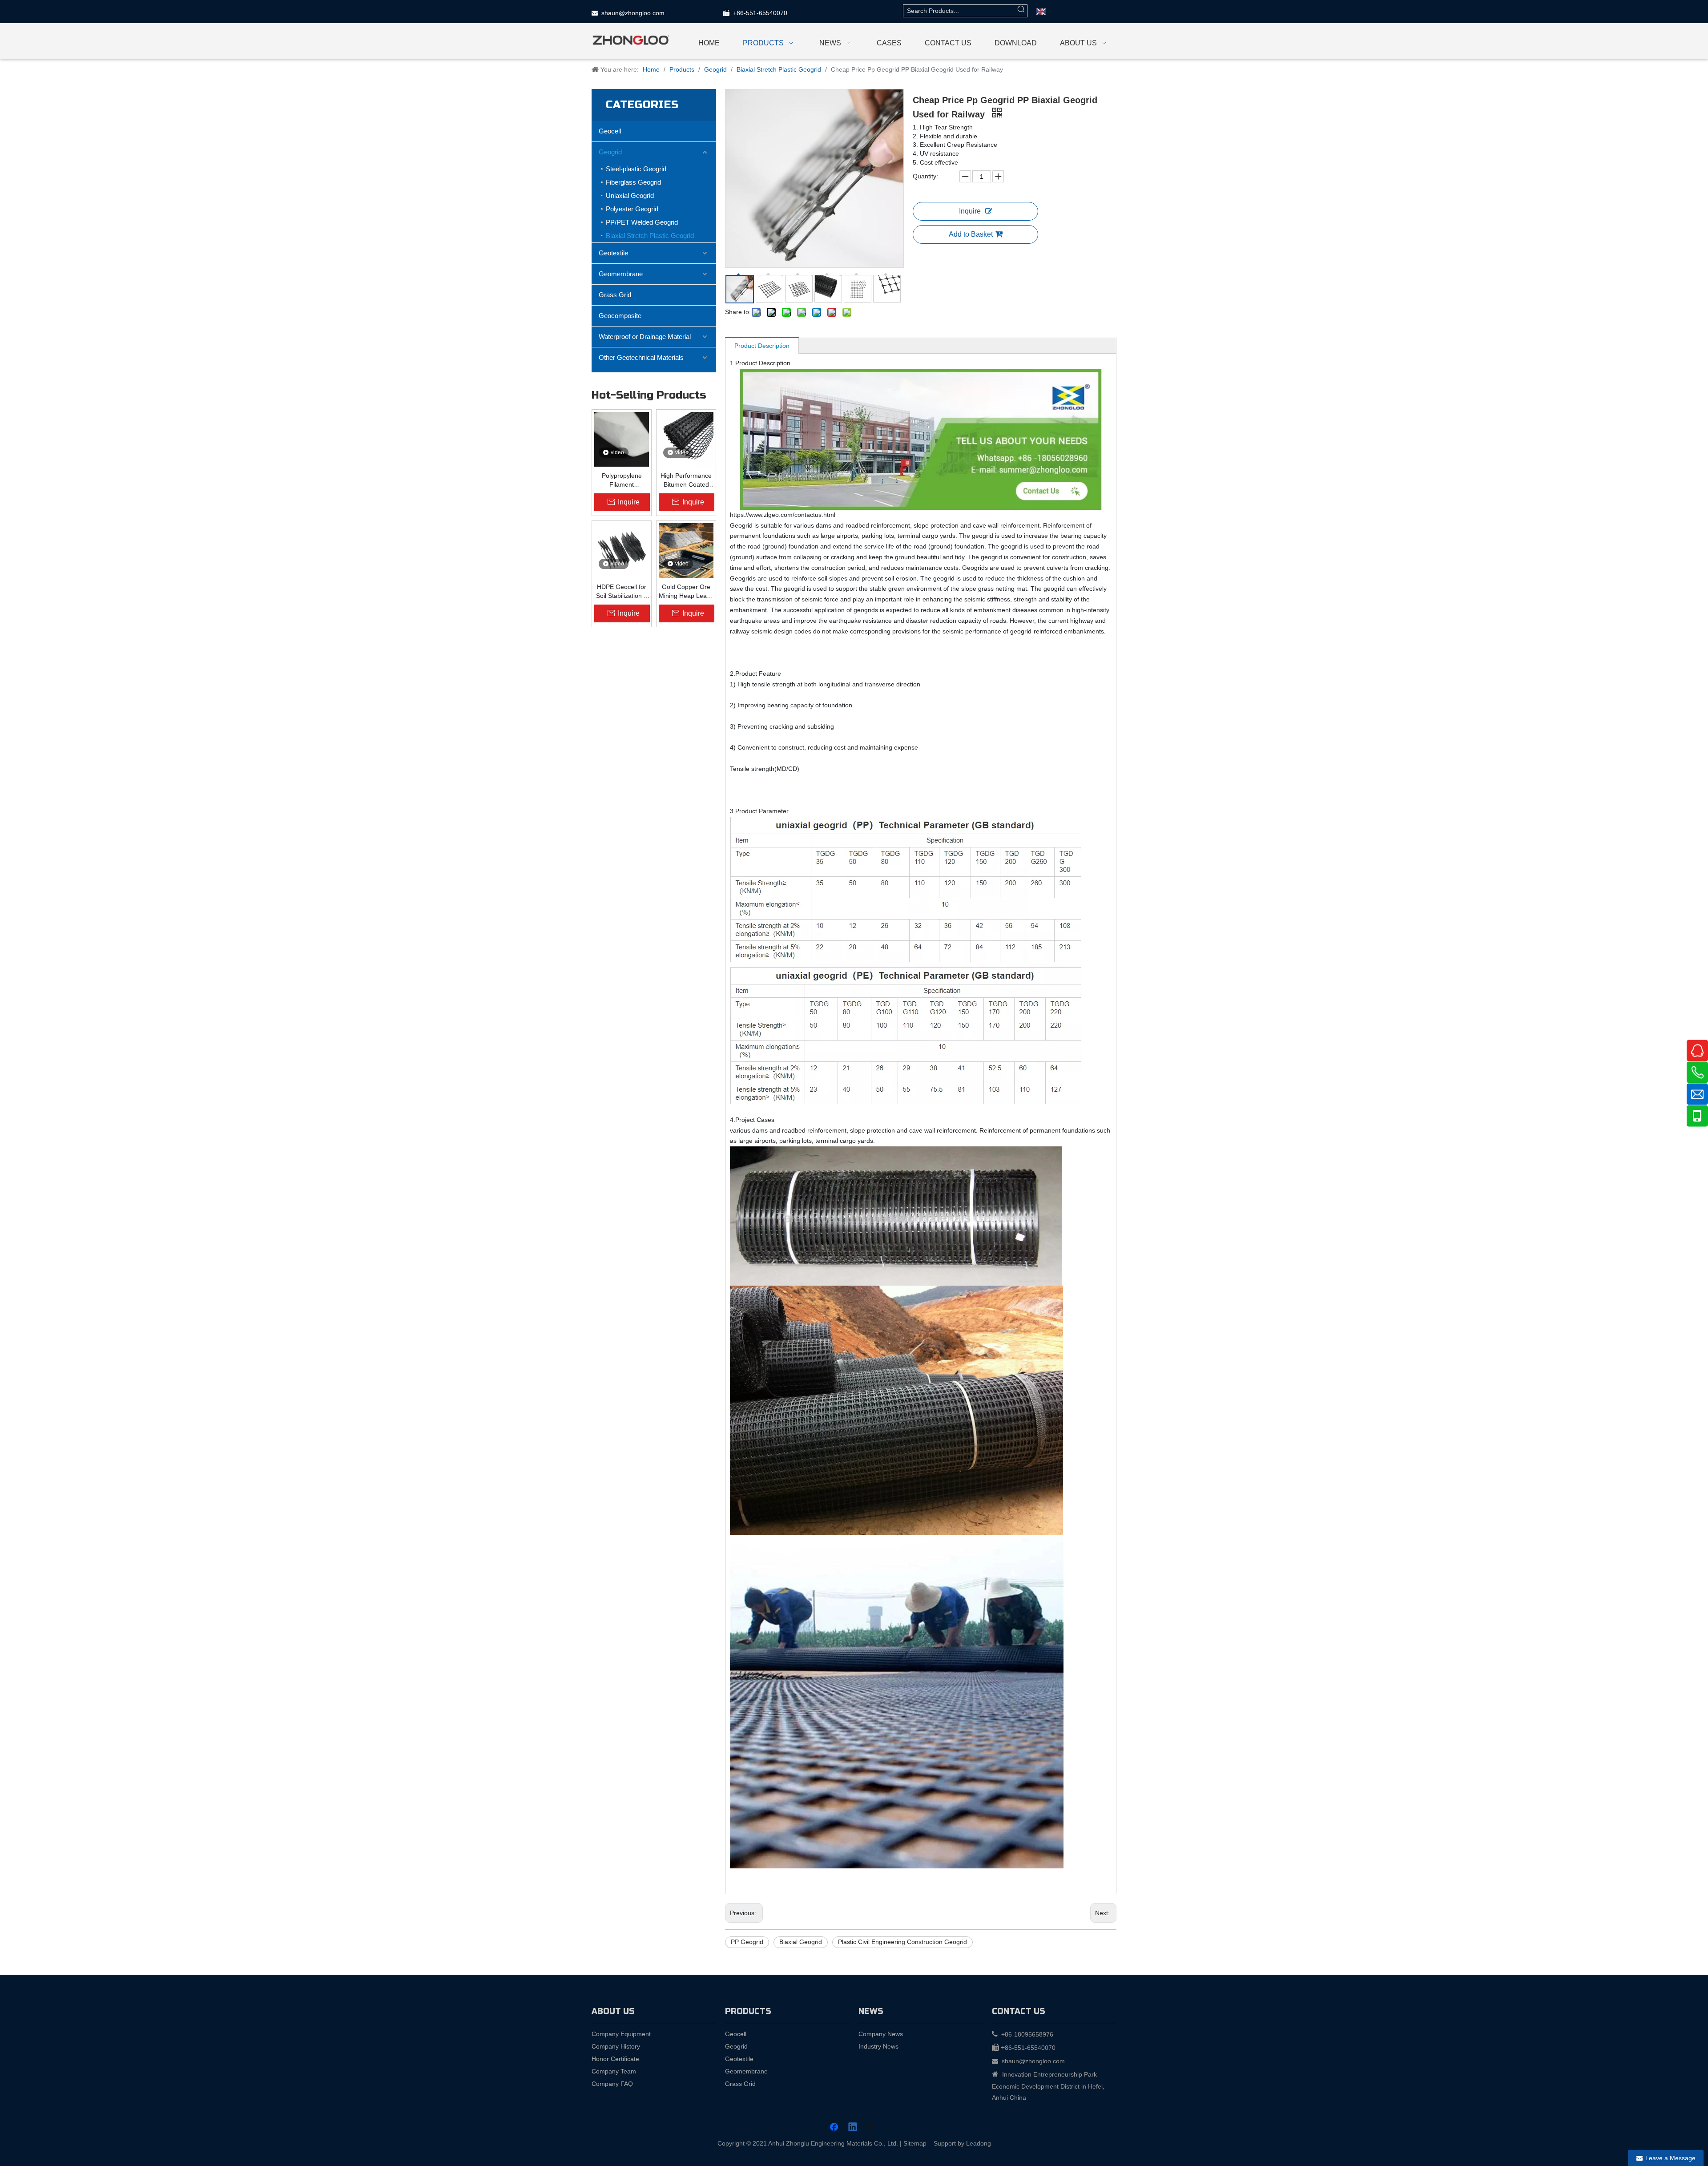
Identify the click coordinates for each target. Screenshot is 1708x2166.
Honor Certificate (615, 2059)
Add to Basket (971, 234)
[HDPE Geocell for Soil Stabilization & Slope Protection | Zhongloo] (622, 550)
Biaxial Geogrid (801, 1942)
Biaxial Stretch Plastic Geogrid (650, 236)
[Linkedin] (853, 2128)
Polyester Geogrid (632, 209)
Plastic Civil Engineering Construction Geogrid (902, 1942)
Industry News (878, 2046)
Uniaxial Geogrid (630, 196)
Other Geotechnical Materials (641, 357)
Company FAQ (612, 2084)
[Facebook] (835, 2128)
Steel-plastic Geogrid (636, 169)
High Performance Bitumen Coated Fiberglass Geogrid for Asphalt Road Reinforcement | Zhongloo (686, 480)
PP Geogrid (747, 1942)
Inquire (970, 211)
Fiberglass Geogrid (633, 182)
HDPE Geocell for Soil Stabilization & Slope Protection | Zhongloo (622, 592)
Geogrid (610, 152)
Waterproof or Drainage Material (645, 337)
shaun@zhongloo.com (633, 13)
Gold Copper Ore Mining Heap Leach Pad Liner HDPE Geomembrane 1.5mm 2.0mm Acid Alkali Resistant (686, 592)
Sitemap (915, 2143)
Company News (881, 2034)
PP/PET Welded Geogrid (642, 222)
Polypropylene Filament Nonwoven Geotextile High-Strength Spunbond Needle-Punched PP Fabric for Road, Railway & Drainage (622, 480)
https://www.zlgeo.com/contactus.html (783, 515)
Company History (616, 2046)
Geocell (610, 131)
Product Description (762, 346)
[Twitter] (871, 2128)
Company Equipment (621, 2034)
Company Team (614, 2071)
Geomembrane (621, 274)
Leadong (979, 2143)
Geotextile (613, 253)
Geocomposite (620, 316)
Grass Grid (615, 295)
